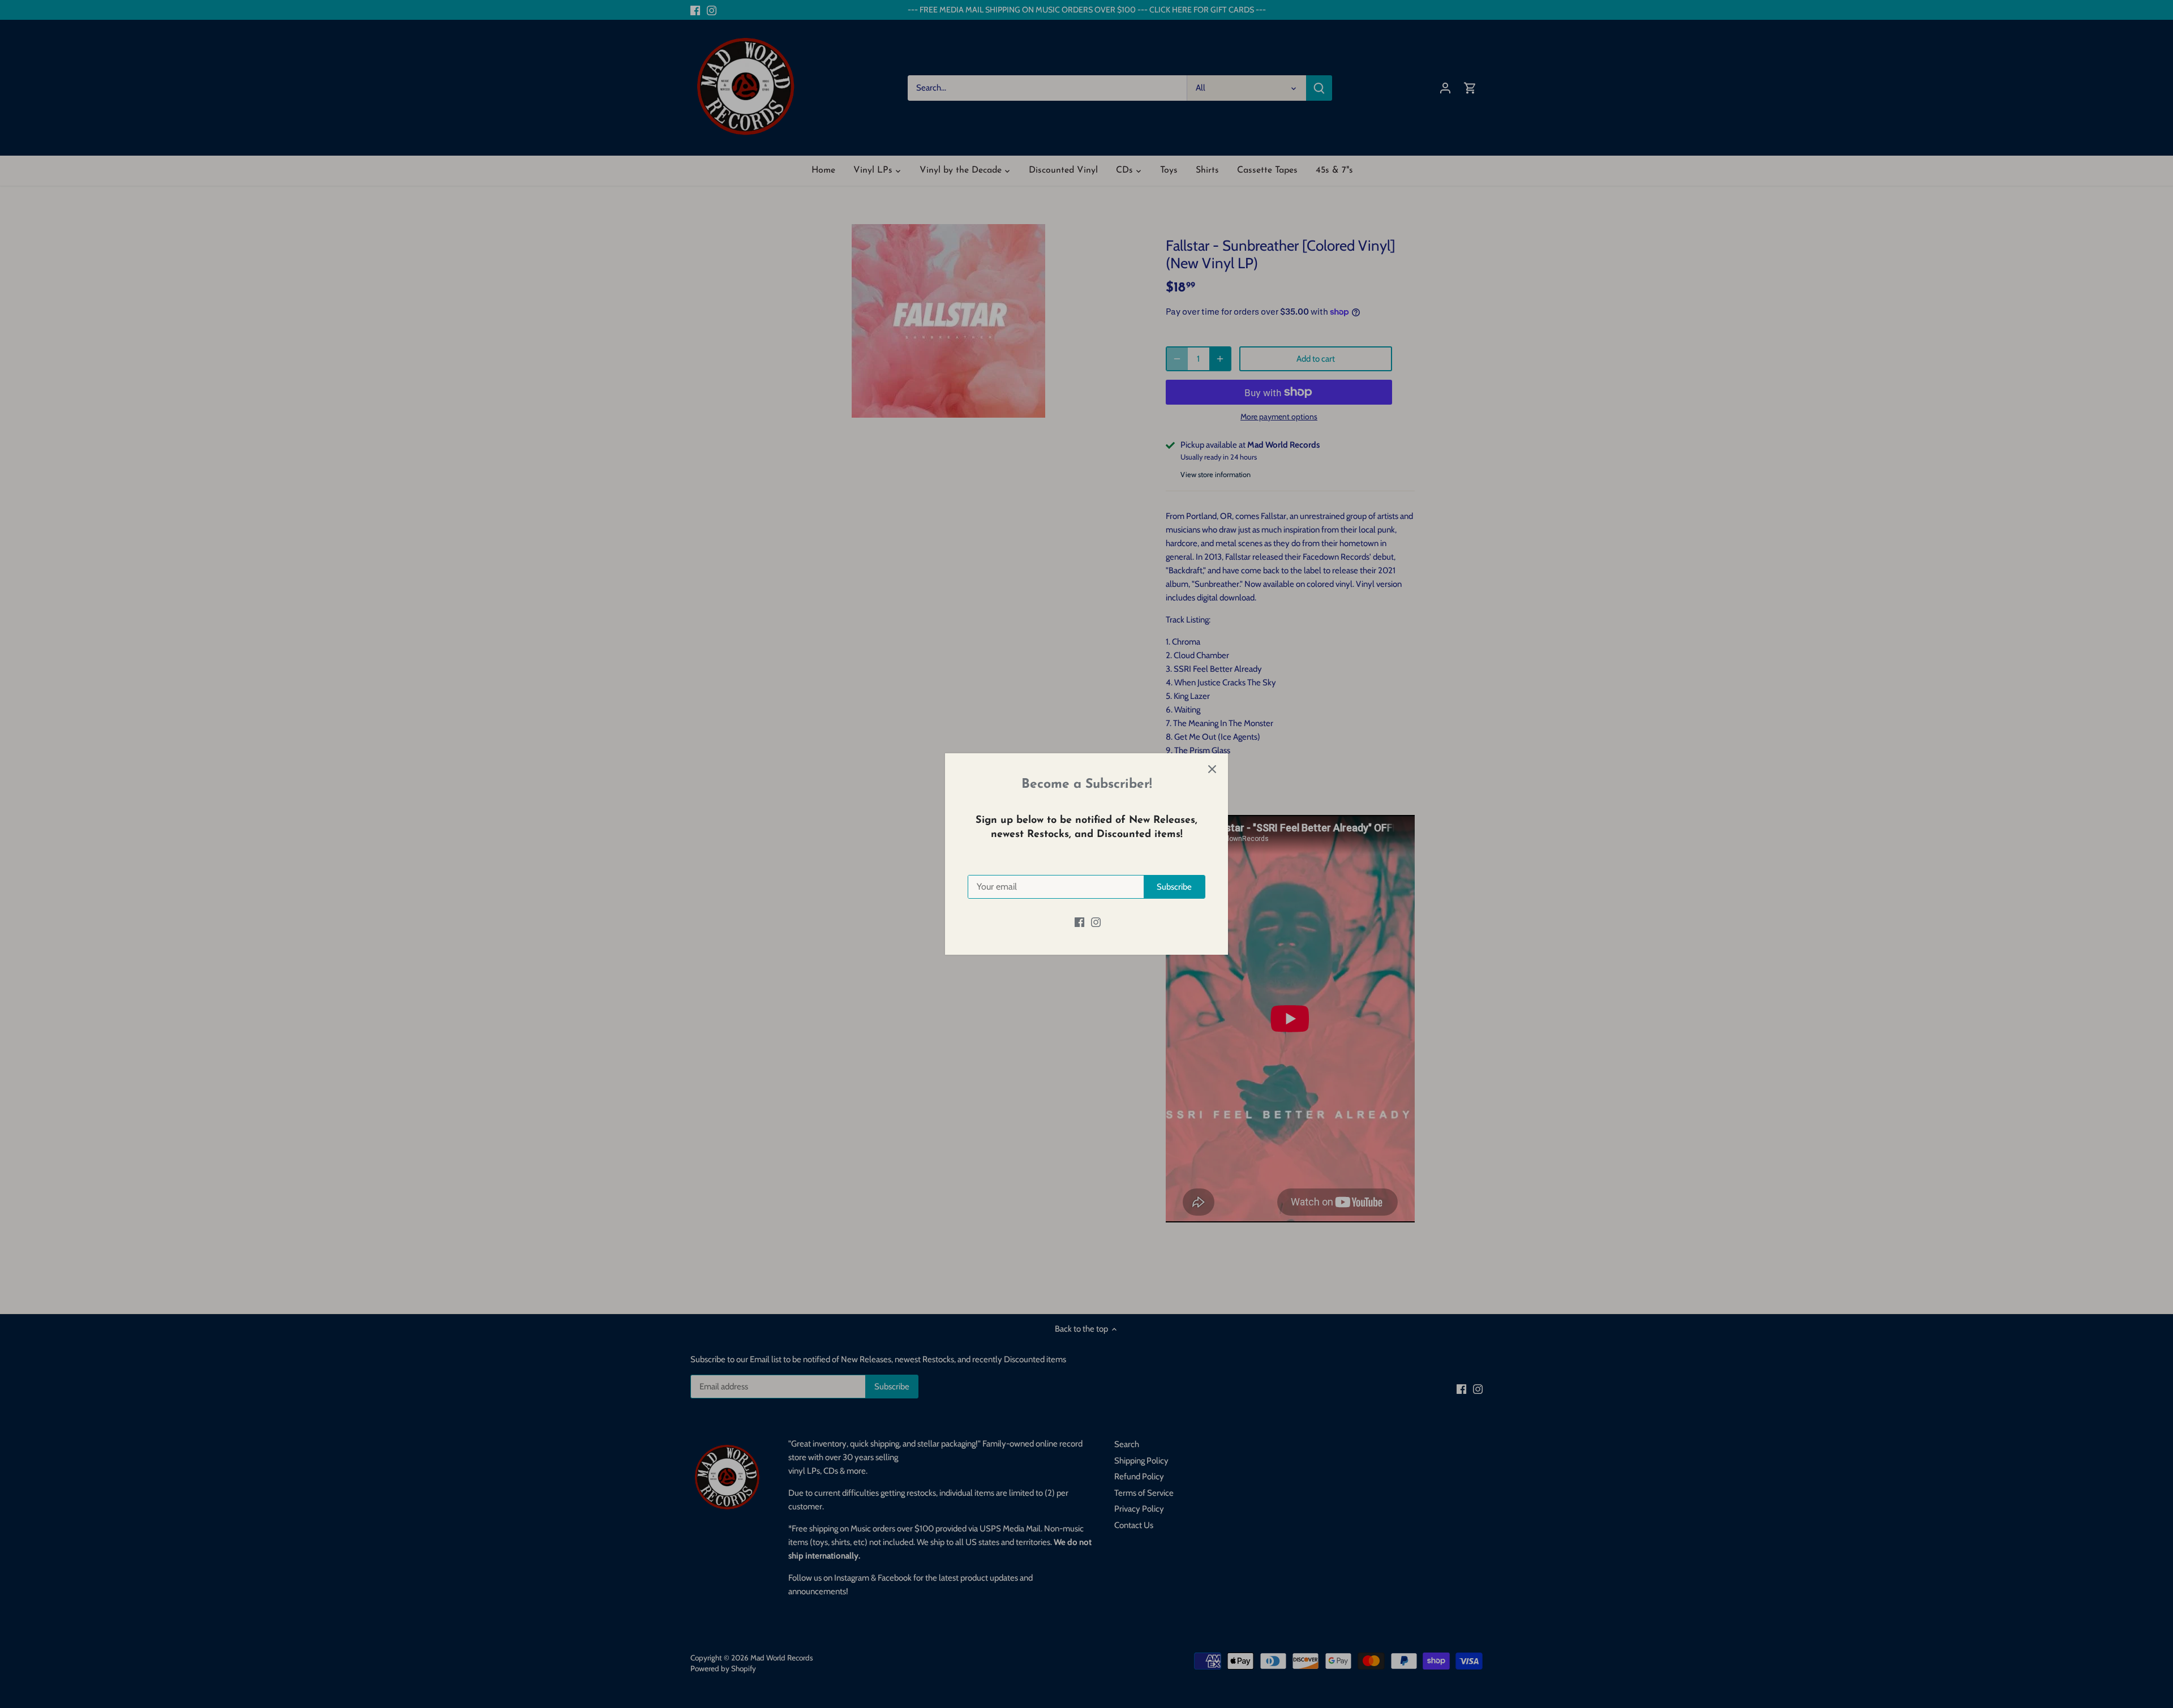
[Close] (1212, 769)
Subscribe (1174, 887)
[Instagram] (1096, 922)
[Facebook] (1079, 922)
